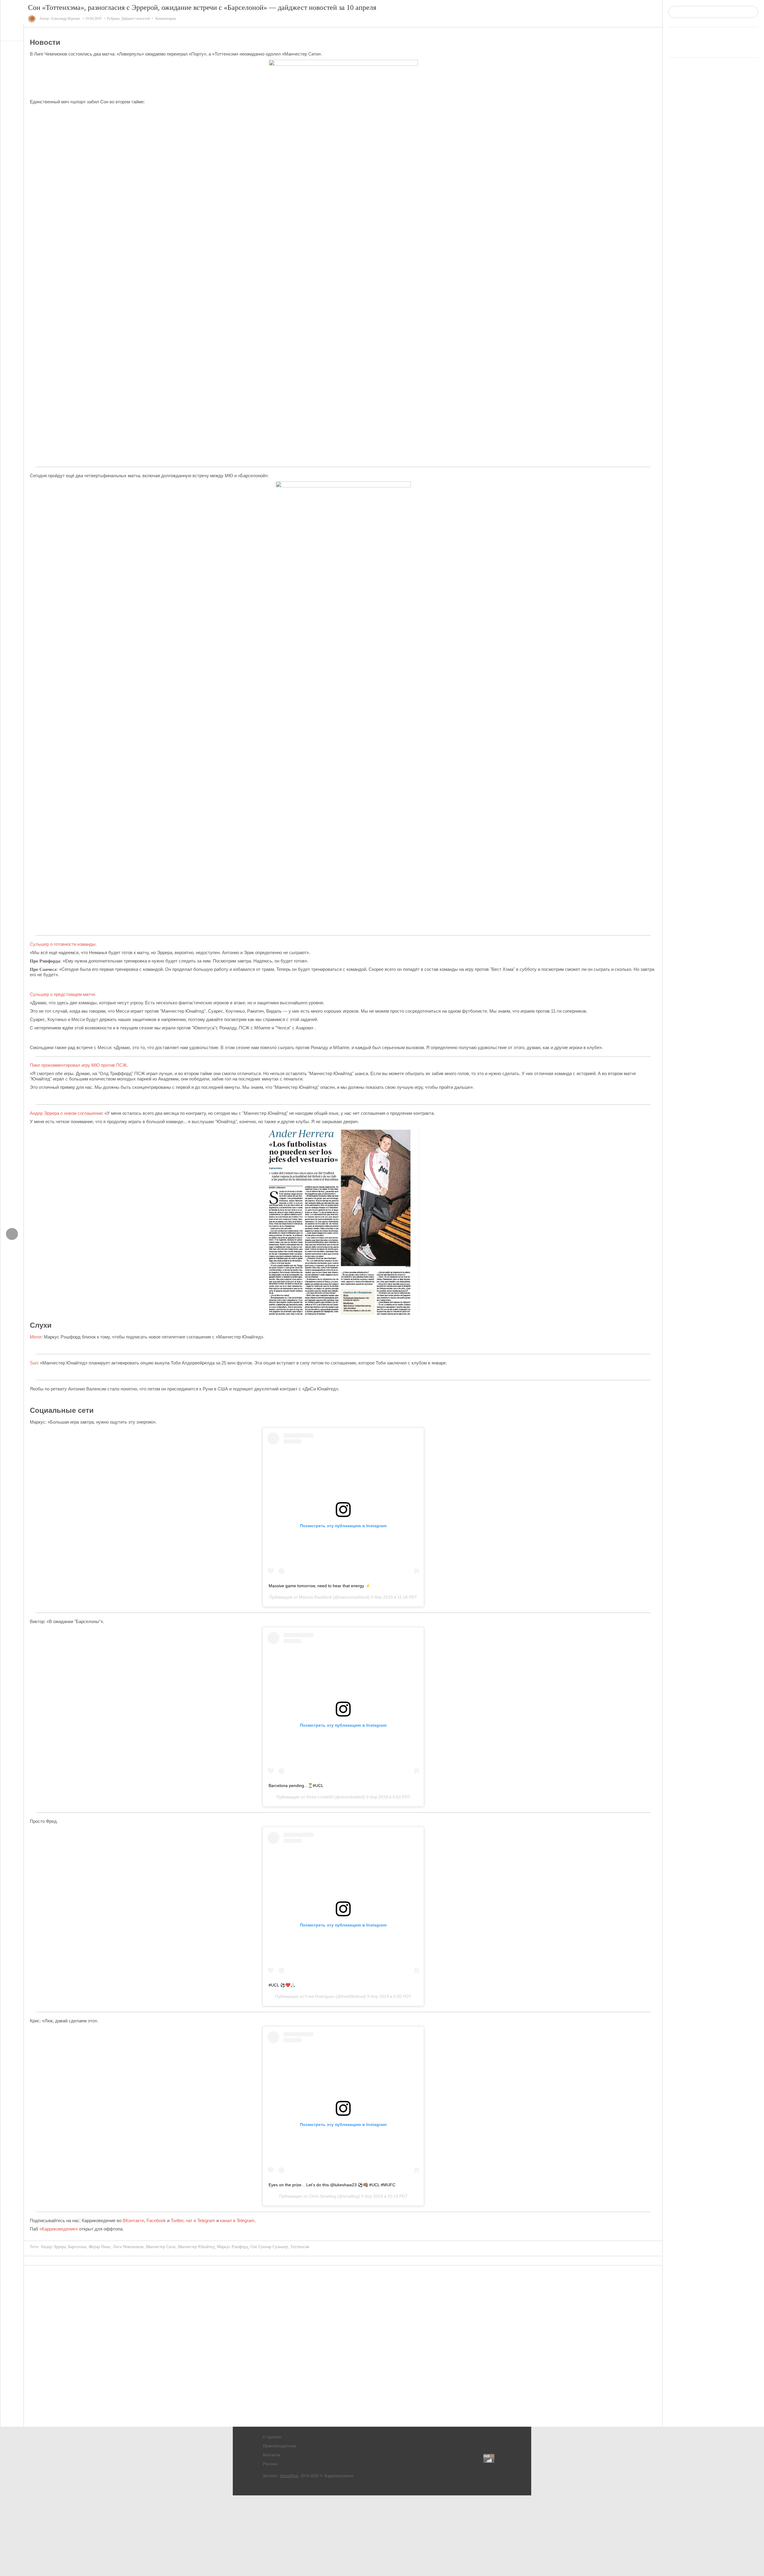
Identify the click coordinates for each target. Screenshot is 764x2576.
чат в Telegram (200, 2220)
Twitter (177, 2220)
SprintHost (289, 2476)
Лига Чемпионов (128, 2247)
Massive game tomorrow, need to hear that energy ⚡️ (319, 1586)
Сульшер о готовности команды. (63, 944)
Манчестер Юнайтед (196, 2247)
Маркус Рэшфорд (232, 2247)
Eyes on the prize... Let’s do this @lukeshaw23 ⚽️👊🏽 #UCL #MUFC (332, 2185)
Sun (34, 1363)
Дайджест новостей (135, 19)
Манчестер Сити (161, 2247)
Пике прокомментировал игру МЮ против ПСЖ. (79, 1065)
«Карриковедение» (58, 2229)
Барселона (77, 2247)
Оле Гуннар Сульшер (269, 2247)
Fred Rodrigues (320, 1996)
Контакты (271, 2455)
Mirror (36, 1337)
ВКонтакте (133, 2220)
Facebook (156, 2220)
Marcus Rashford (315, 1597)
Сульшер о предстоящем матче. (63, 994)
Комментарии (166, 19)
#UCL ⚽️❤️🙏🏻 (282, 1985)
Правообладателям (279, 2446)
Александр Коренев (65, 19)
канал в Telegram (237, 2220)
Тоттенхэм (300, 2247)
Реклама (270, 2464)
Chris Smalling (322, 2196)
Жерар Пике (100, 2247)
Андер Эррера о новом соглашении (66, 1113)
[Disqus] (343, 2346)
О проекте (272, 2437)
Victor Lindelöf (320, 1797)
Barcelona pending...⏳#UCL (296, 1786)
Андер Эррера (53, 2247)
